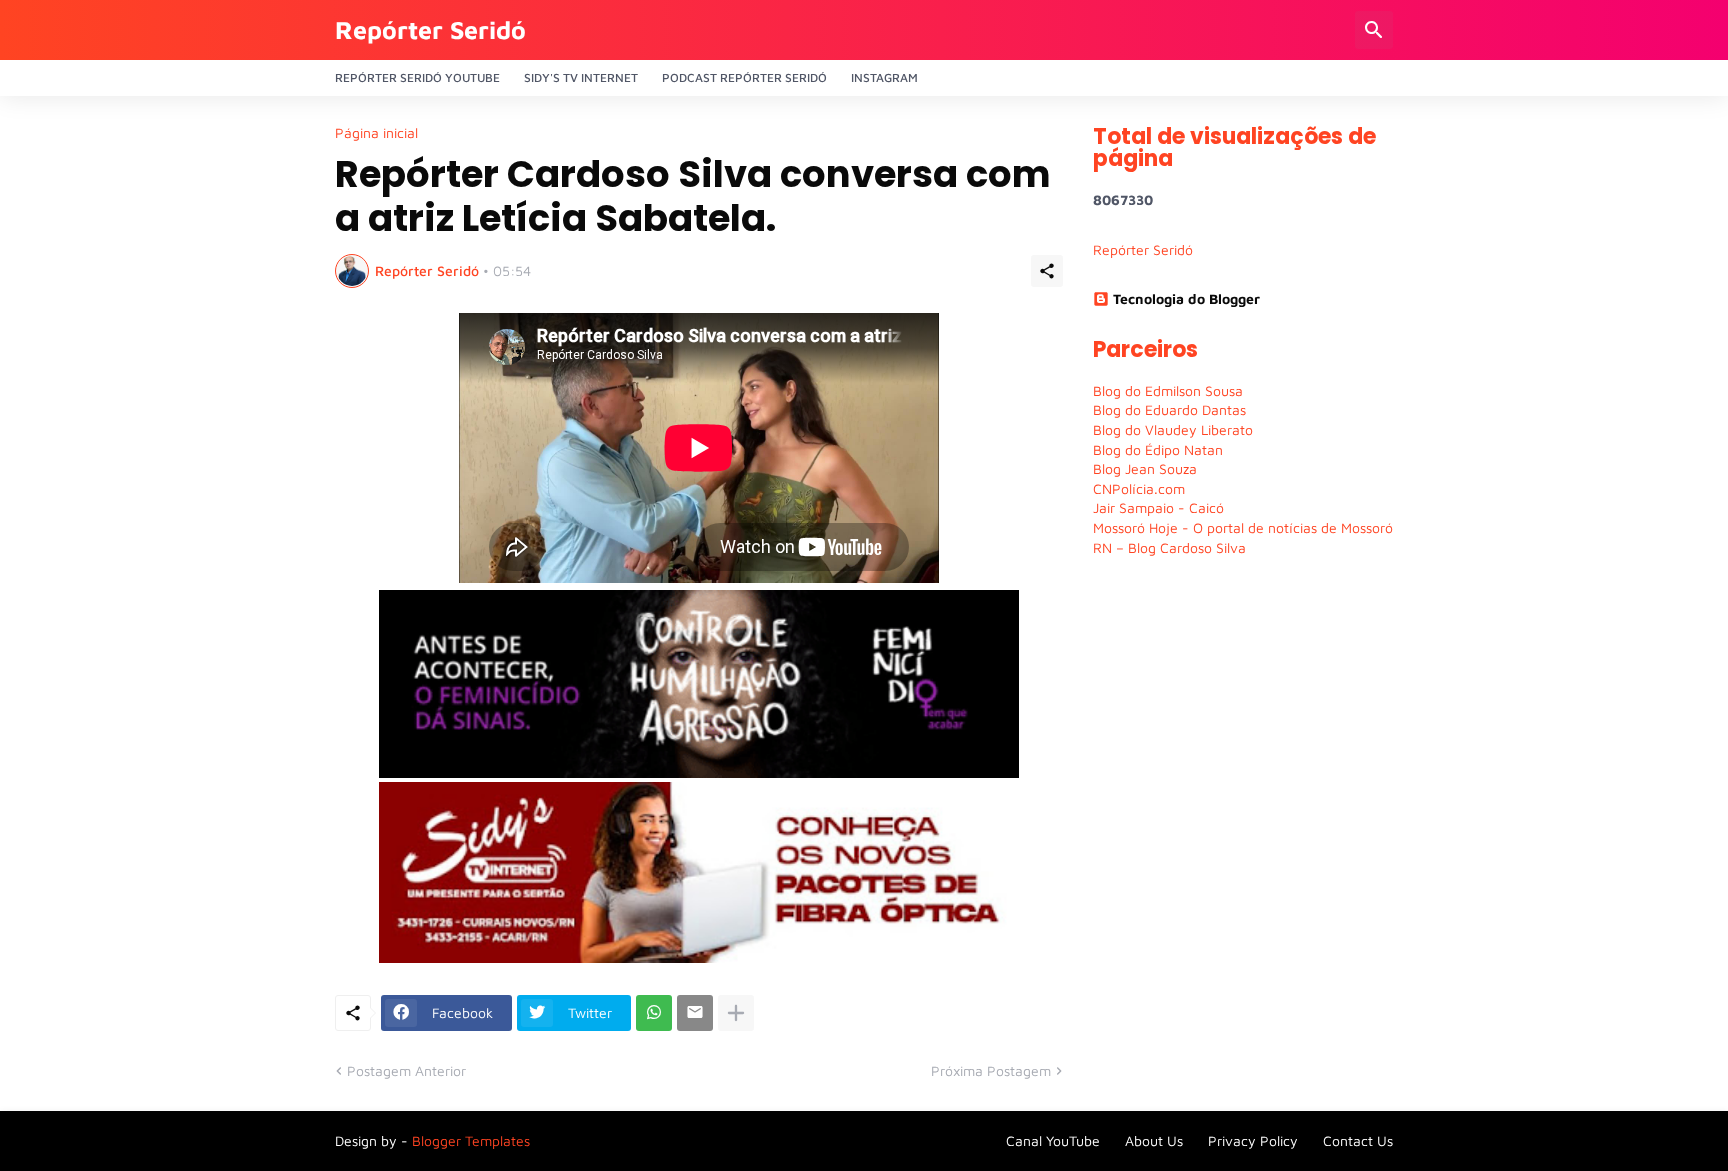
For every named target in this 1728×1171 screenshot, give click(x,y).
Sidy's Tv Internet (581, 77)
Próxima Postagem (991, 1070)
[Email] (695, 1013)
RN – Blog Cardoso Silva (1169, 547)
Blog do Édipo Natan (1158, 449)
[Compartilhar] (1047, 271)
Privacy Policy (1253, 1140)
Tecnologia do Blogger (1186, 298)
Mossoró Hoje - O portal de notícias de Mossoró (1243, 527)
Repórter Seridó (430, 29)
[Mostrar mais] (736, 1013)
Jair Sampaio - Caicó (1158, 507)
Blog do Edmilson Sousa (1168, 390)
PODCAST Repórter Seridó (744, 77)
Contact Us (1358, 1140)
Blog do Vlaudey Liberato (1173, 429)
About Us (1154, 1140)
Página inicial (376, 133)
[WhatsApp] (654, 1013)
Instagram (884, 77)
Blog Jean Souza (1145, 468)
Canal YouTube (1053, 1140)
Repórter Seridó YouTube (417, 77)
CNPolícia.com (1139, 488)
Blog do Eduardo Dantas (1169, 409)
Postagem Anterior (406, 1070)
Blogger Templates (471, 1140)
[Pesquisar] (1374, 30)
